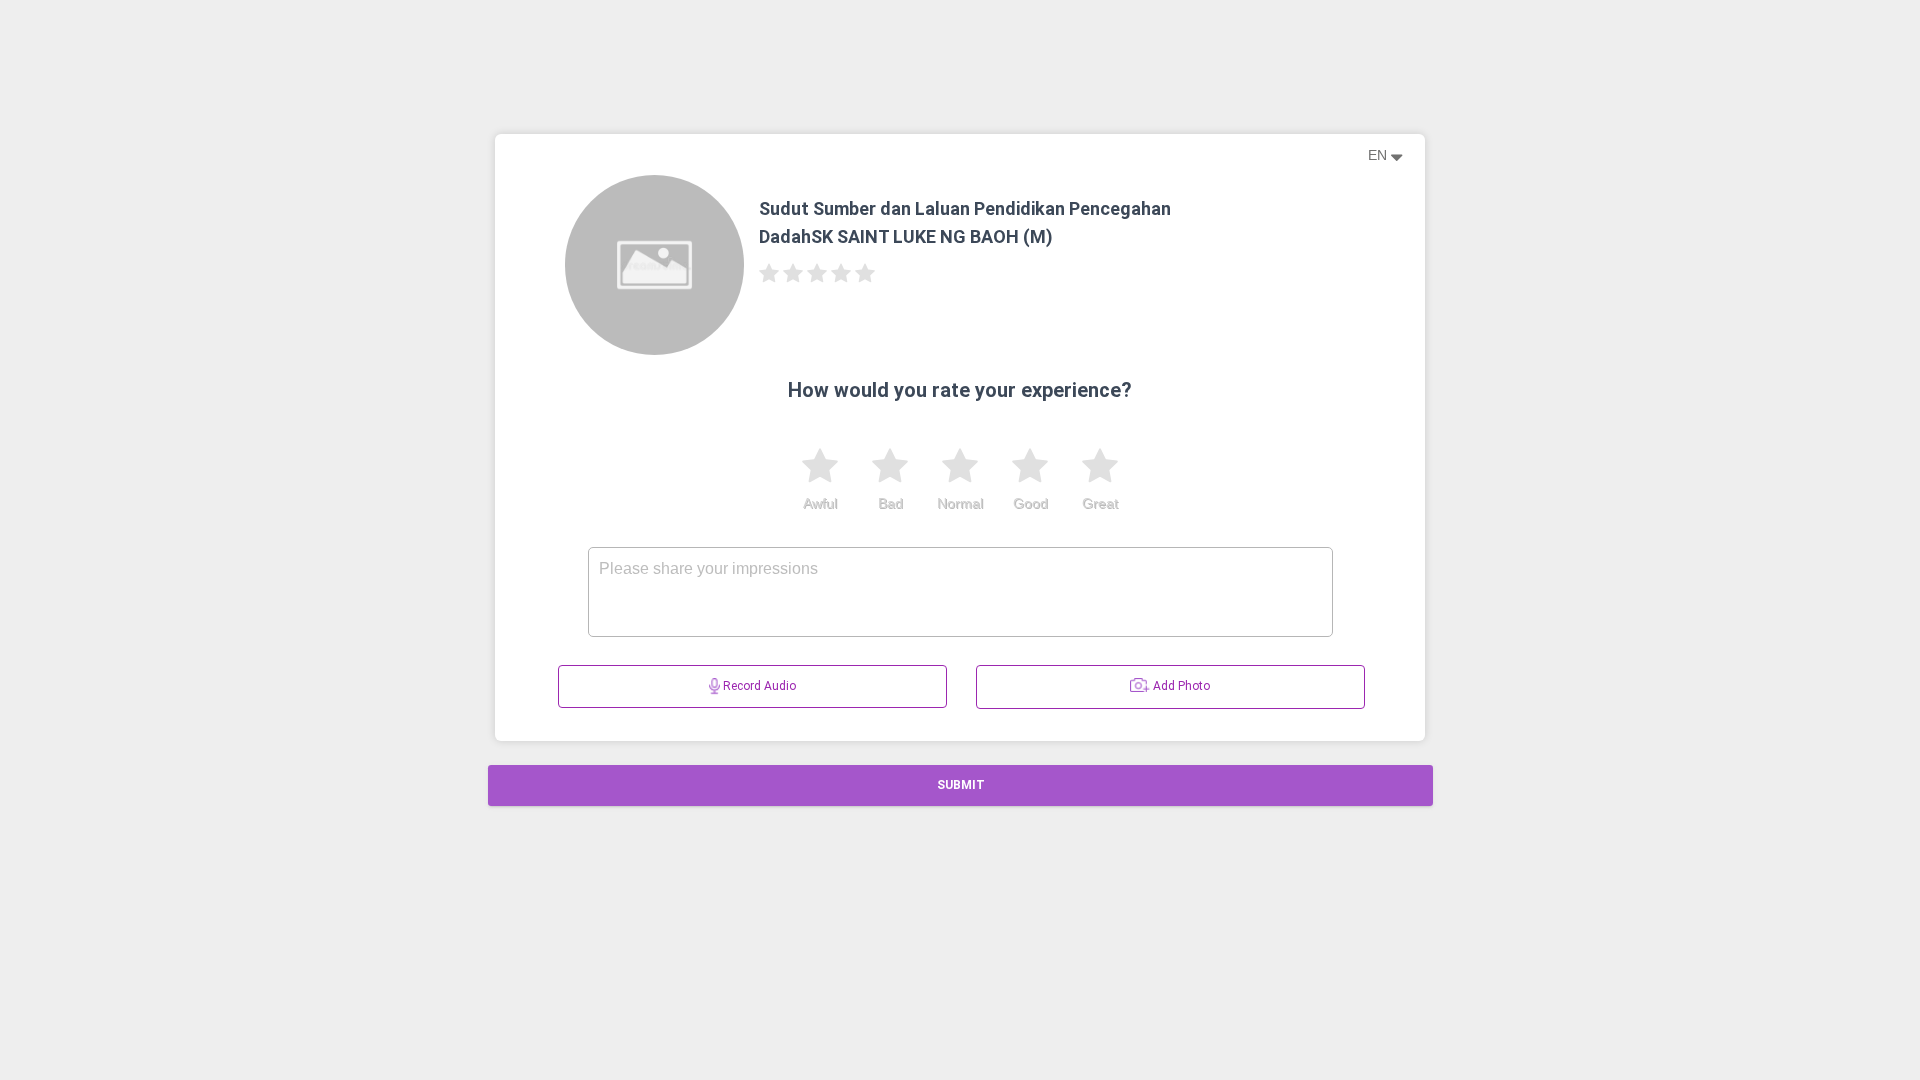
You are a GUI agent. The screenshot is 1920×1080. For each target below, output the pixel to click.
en (1379, 155)
